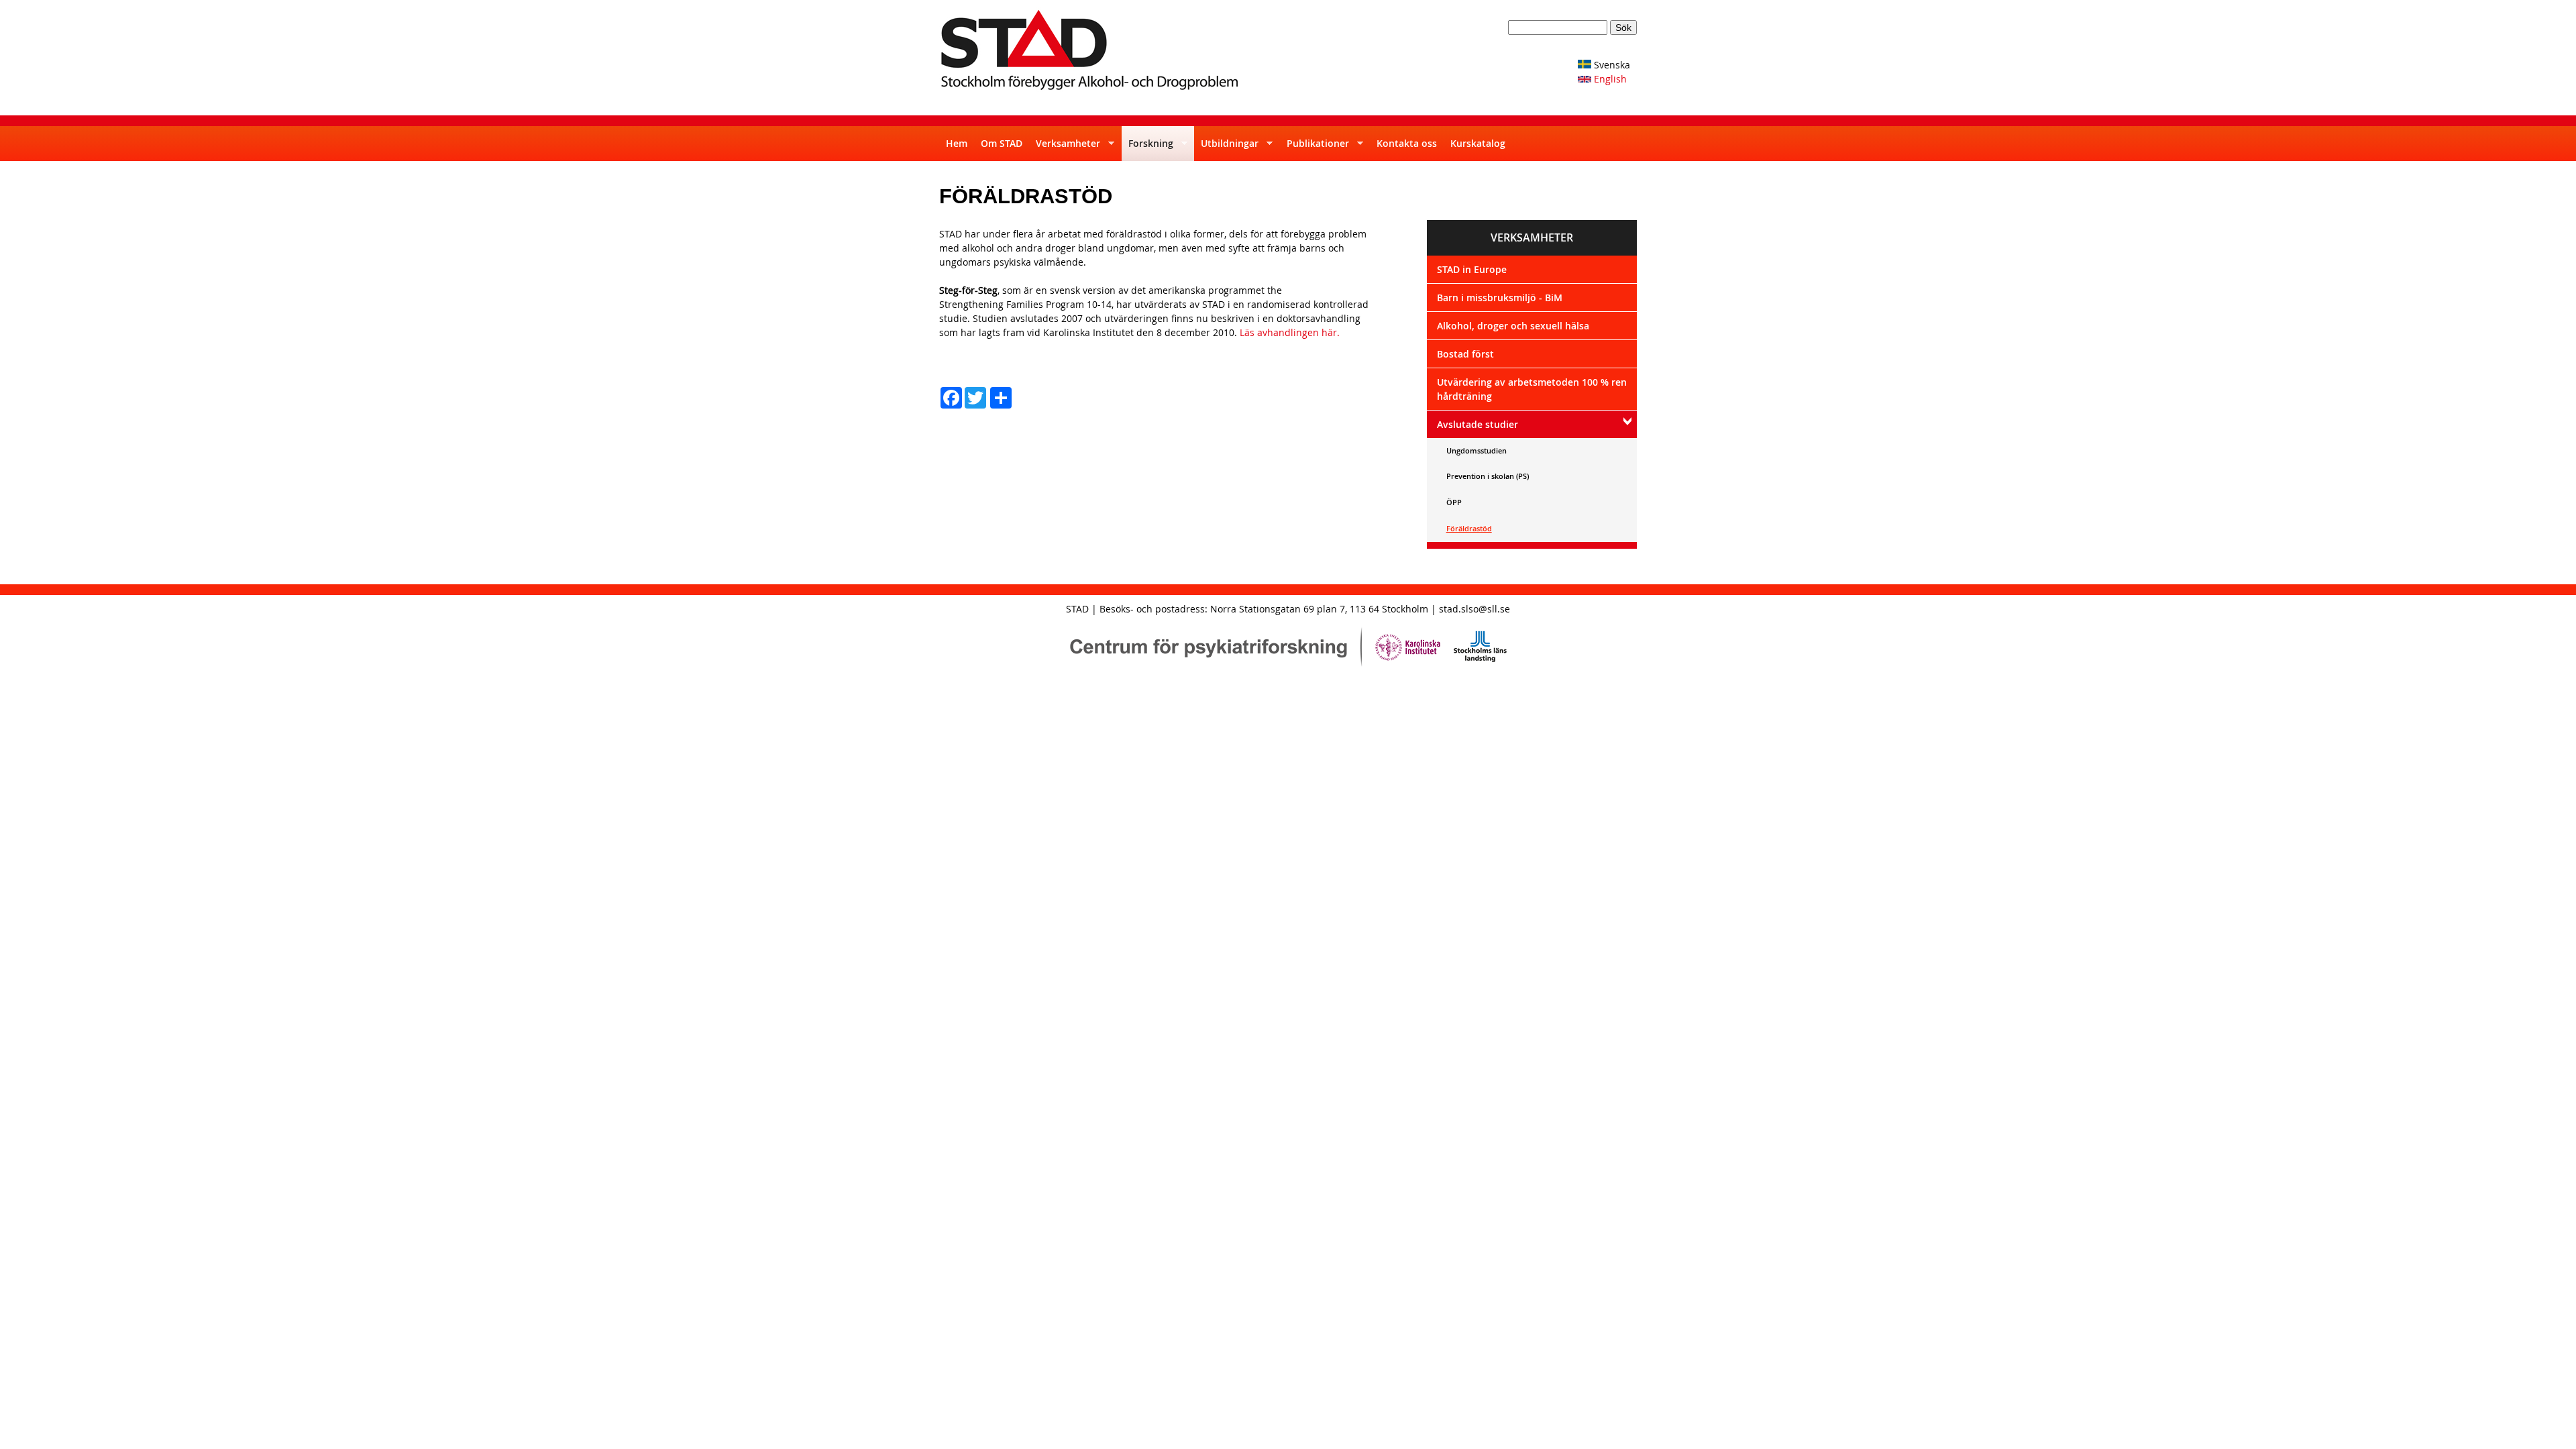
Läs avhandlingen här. (1290, 332)
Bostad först (1465, 354)
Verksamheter (1065, 149)
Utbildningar (1226, 149)
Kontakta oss (1407, 143)
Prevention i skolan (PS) (1488, 476)
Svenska (1611, 65)
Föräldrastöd (1469, 528)
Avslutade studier (1478, 424)
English (1609, 79)
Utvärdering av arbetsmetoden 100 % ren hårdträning (1532, 389)
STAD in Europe (1472, 269)
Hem (957, 143)
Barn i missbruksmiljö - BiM (1500, 298)
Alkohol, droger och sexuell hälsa (1513, 326)
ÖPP (1454, 502)
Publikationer (1314, 149)
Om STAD (1002, 143)
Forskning (1147, 149)
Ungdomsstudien (1477, 450)
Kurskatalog (1478, 143)
